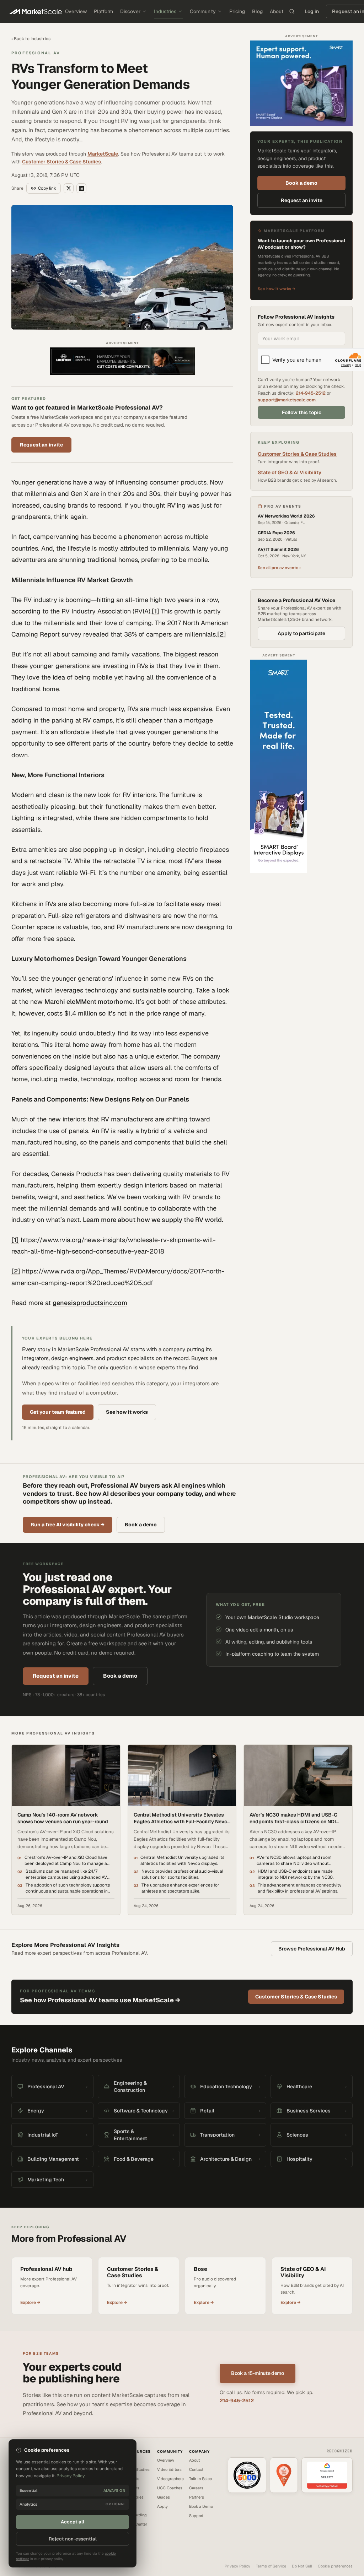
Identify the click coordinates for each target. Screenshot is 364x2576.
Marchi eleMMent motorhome (89, 1002)
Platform (103, 11)
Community (203, 11)
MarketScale (103, 154)
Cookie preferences (335, 2566)
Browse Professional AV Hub (312, 1949)
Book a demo (301, 183)
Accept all (73, 2522)
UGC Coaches (170, 2488)
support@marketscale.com (287, 400)
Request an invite (41, 445)
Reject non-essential (73, 2539)
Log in (312, 11)
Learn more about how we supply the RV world (152, 1220)
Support (196, 2516)
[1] (156, 611)
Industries (165, 11)
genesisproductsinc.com (90, 1303)
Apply (162, 2506)
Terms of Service (271, 2566)
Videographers (170, 2479)
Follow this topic (302, 412)
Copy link (47, 188)
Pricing (237, 11)
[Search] (292, 11)
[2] (222, 634)
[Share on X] (69, 188)
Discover (130, 11)
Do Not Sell (302, 2566)
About (277, 11)
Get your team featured (58, 1412)
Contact (196, 2469)
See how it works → (277, 289)
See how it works (127, 1412)
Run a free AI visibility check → (68, 1525)
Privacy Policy (237, 2566)
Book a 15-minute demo (258, 2373)
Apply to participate (301, 633)
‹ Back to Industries (31, 39)
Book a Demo (201, 2506)
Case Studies (138, 2469)
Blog (257, 11)
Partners (197, 2497)
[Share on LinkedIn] (81, 188)
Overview (76, 11)
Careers (196, 2488)
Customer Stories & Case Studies (61, 162)
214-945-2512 (311, 393)
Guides (164, 2497)
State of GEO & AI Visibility (290, 472)
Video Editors (169, 2469)
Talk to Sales (200, 2479)
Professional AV (36, 53)
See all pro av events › (279, 568)
